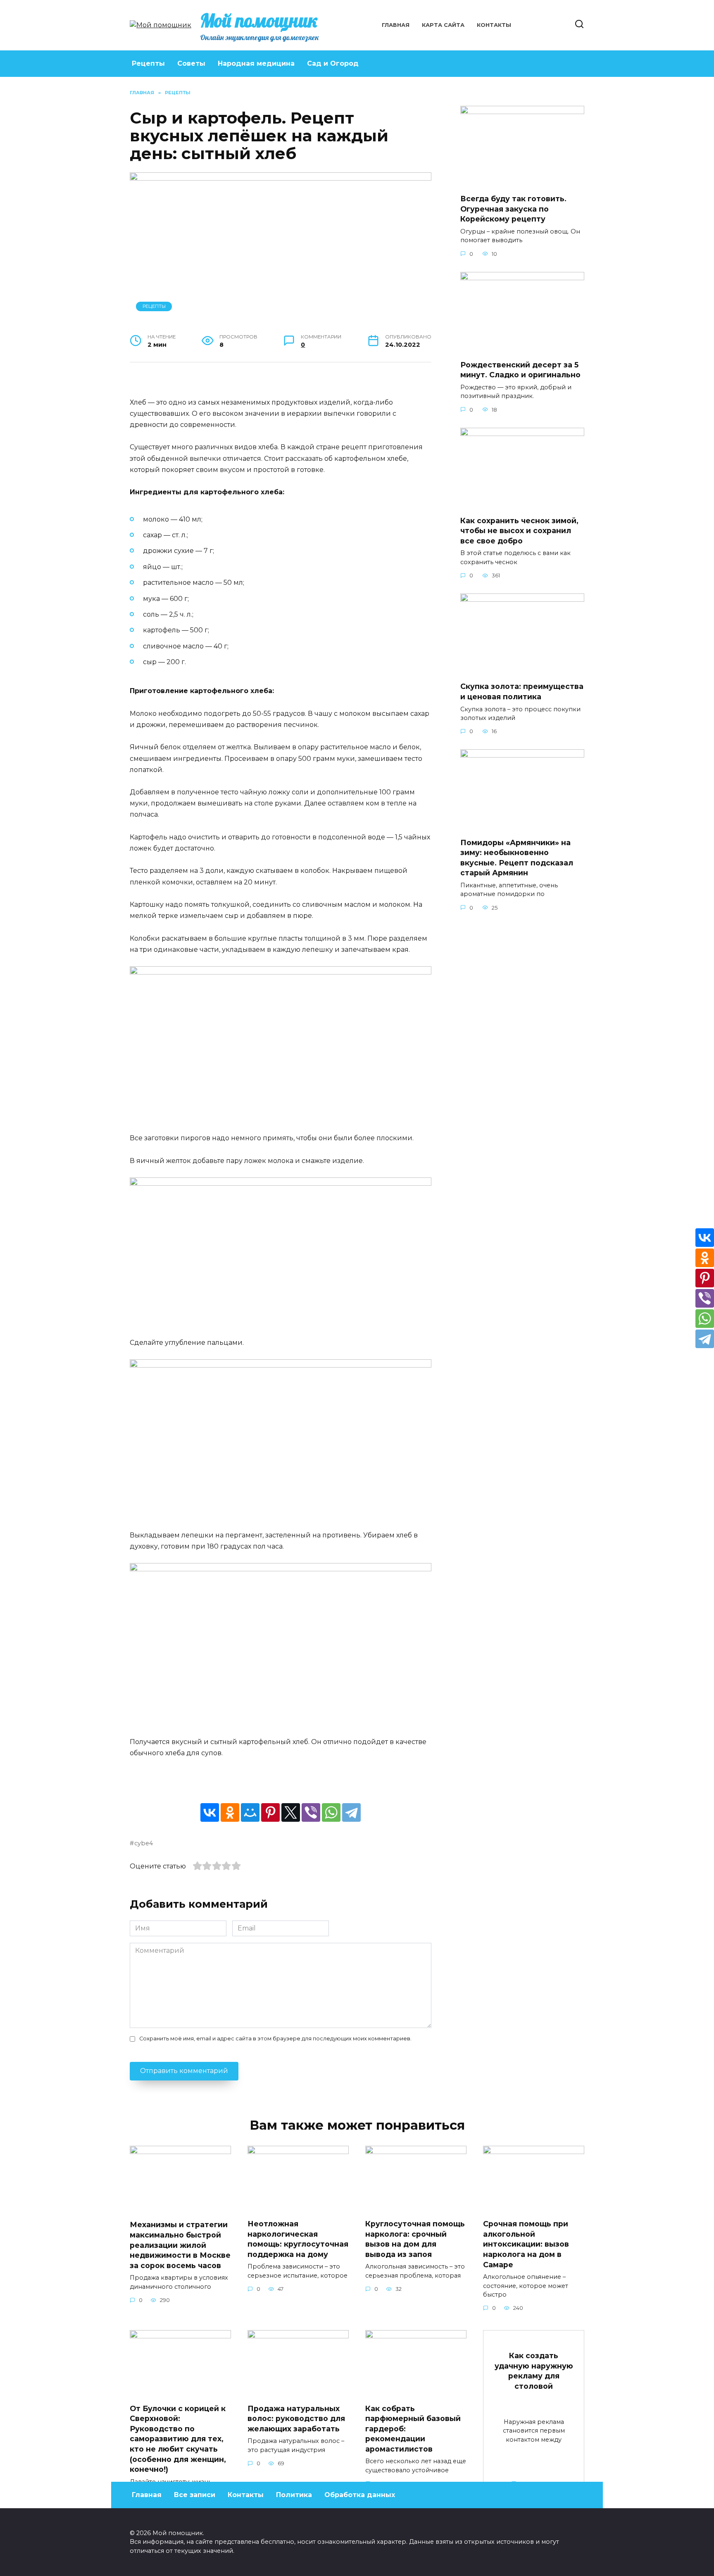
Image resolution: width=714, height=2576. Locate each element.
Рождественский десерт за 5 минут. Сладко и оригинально (520, 370)
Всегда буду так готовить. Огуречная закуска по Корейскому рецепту (513, 209)
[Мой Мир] (250, 1812)
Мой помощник (259, 20)
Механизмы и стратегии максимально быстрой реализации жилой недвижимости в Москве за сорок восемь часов (180, 2245)
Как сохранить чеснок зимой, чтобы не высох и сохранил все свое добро (519, 531)
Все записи (195, 2495)
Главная (396, 25)
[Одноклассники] (230, 1812)
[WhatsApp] (331, 1812)
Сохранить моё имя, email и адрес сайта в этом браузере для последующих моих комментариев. (275, 2039)
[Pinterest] (270, 1812)
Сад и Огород (333, 63)
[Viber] (311, 1812)
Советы (191, 63)
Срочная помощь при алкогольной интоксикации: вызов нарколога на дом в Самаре (526, 2244)
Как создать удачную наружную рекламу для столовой (534, 2371)
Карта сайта (443, 25)
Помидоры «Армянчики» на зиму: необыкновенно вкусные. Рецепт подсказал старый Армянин (517, 857)
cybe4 (144, 1843)
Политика (294, 2495)
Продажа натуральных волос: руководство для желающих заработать (296, 2418)
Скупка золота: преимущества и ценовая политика (522, 691)
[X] (291, 1812)
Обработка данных (360, 2495)
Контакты (494, 25)
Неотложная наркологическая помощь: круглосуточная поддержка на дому (298, 2239)
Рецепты (148, 63)
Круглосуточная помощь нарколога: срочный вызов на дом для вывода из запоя (415, 2239)
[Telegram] (351, 1812)
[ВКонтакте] (210, 1812)
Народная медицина (256, 63)
